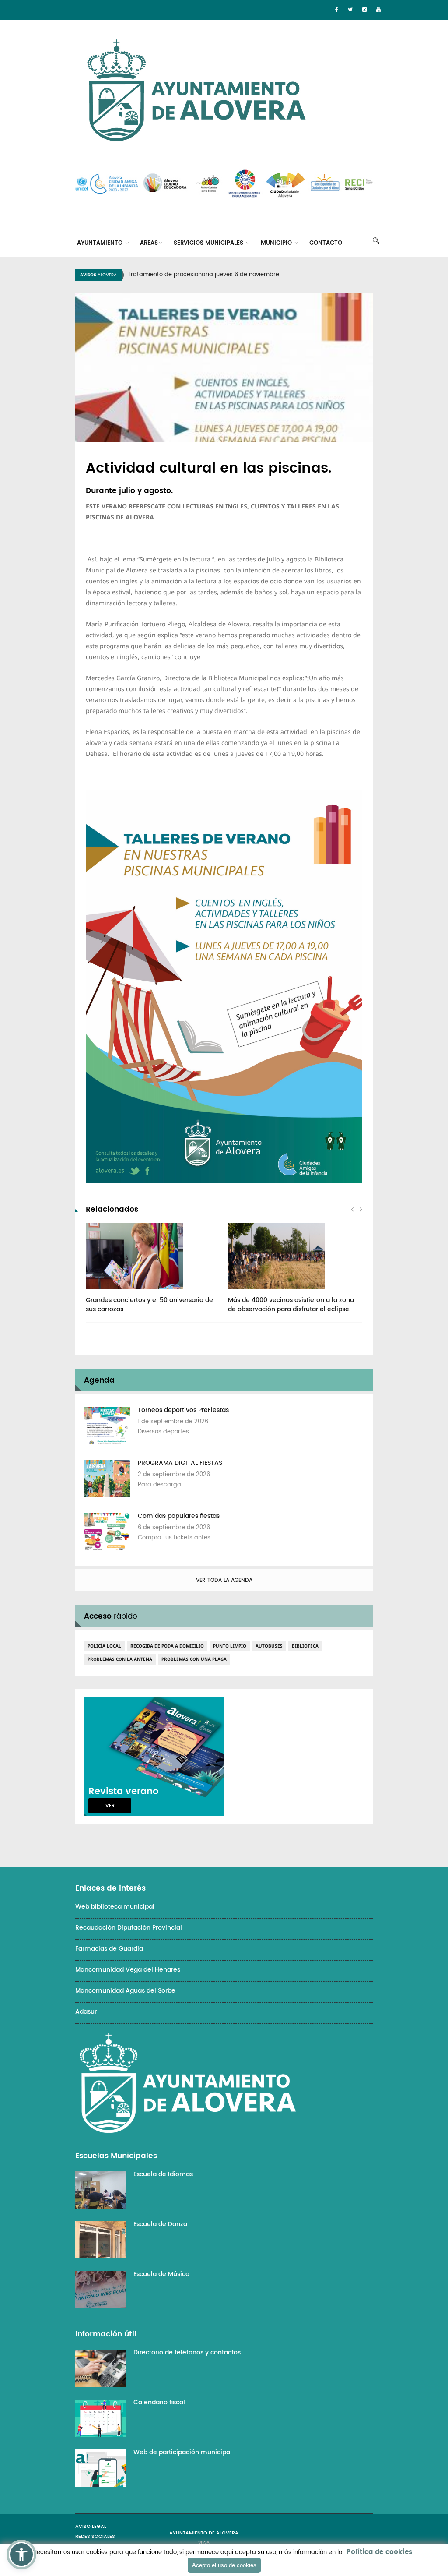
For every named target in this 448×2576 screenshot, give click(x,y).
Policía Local (104, 1646)
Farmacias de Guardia (109, 1949)
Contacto (326, 243)
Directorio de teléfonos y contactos (187, 2352)
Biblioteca (305, 1646)
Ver (110, 1806)
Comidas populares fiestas (179, 1516)
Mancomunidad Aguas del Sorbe (125, 1991)
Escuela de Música (161, 2274)
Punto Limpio (230, 1646)
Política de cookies (379, 2552)
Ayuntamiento (101, 243)
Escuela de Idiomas (163, 2174)
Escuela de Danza (160, 2224)
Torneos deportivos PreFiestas (183, 1410)
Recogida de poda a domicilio (167, 1646)
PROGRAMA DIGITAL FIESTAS (180, 1463)
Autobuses (269, 1646)
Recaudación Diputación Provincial (129, 1928)
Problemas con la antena (120, 1659)
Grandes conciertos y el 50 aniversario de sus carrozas (149, 1305)
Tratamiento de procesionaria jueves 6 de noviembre (203, 275)
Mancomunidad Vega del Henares (128, 1970)
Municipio (277, 243)
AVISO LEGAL (91, 2527)
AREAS (149, 243)
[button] (21, 2555)
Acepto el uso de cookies (224, 2565)
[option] (235, 275)
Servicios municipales (209, 243)
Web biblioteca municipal (115, 1907)
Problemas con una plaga (194, 1659)
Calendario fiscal (159, 2402)
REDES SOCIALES (95, 2537)
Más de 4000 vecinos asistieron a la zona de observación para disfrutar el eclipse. (291, 1305)
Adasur (86, 2012)
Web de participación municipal (183, 2452)
